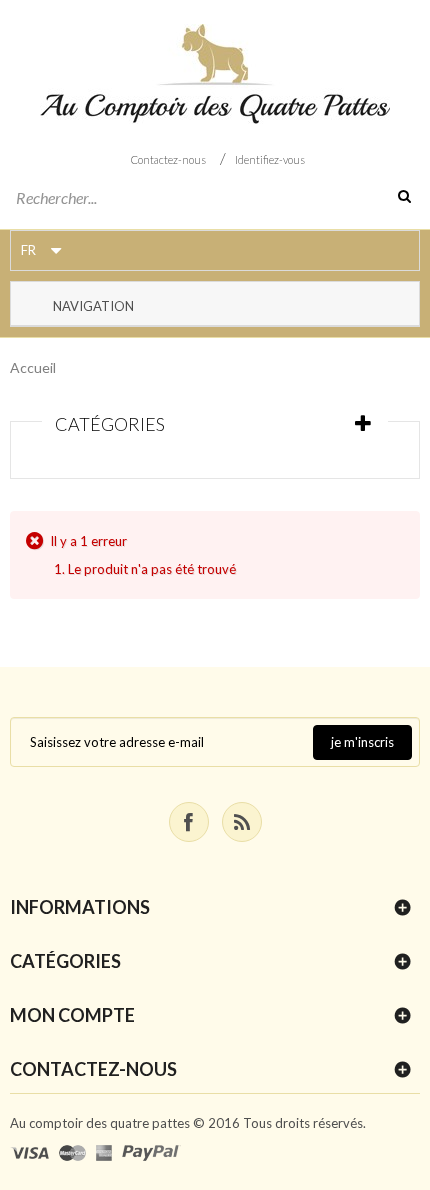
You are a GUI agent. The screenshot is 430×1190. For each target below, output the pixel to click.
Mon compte (72, 1015)
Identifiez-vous (270, 159)
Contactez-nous (168, 159)
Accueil (33, 367)
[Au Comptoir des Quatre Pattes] (215, 74)
